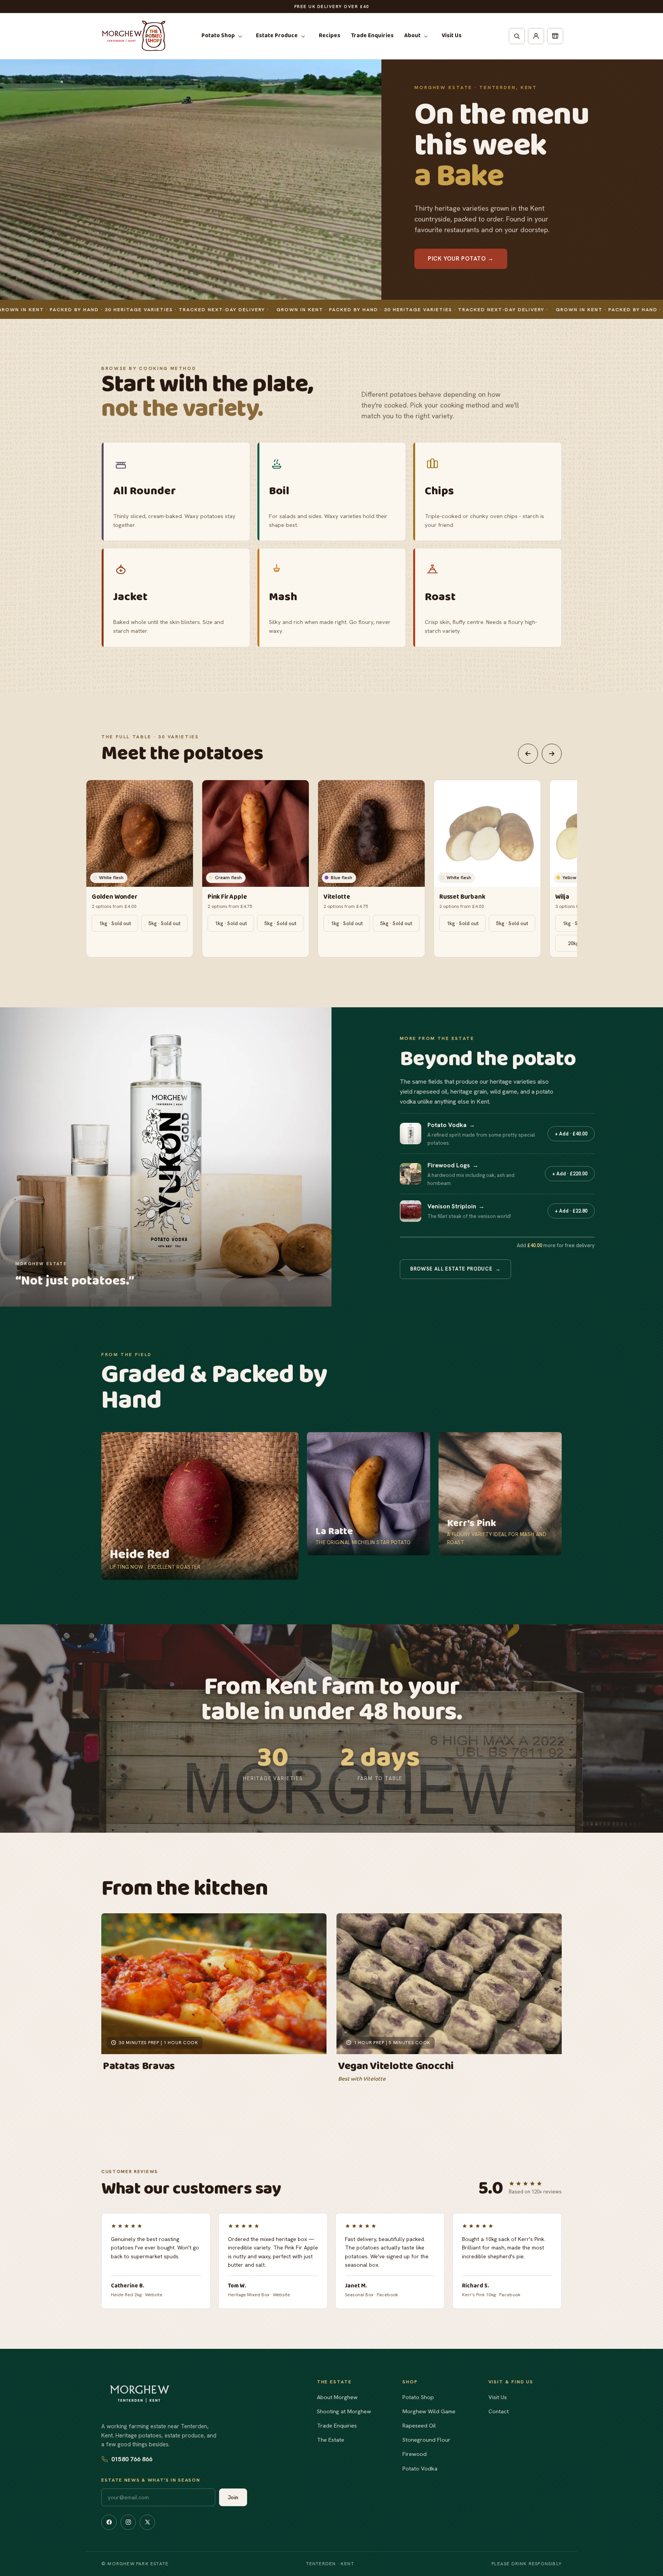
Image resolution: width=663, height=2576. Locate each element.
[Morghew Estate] (140, 2394)
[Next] (552, 754)
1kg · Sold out (115, 923)
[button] (223, 36)
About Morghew (337, 2397)
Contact (499, 2411)
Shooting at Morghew (344, 2411)
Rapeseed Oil (419, 2425)
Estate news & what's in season (151, 2480)
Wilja (562, 897)
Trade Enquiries (337, 2425)
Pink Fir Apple (227, 897)
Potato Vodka (451, 1125)
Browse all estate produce (455, 1269)
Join (233, 2497)
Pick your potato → (461, 259)
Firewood (415, 2454)
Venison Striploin (456, 1206)
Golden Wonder (115, 897)
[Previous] (528, 754)
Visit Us (498, 2397)
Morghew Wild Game (429, 2411)
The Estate (331, 2440)
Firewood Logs (453, 1165)
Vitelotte (337, 897)
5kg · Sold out (164, 923)
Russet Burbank (462, 897)
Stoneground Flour (426, 2440)
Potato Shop (418, 2397)
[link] (200, 1506)
